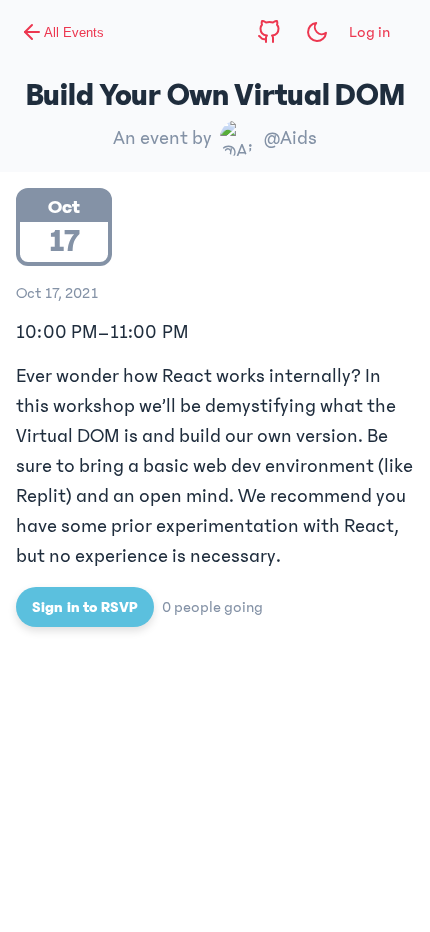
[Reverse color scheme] (317, 32)
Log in (369, 32)
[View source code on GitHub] (269, 32)
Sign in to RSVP (85, 607)
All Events (74, 32)
